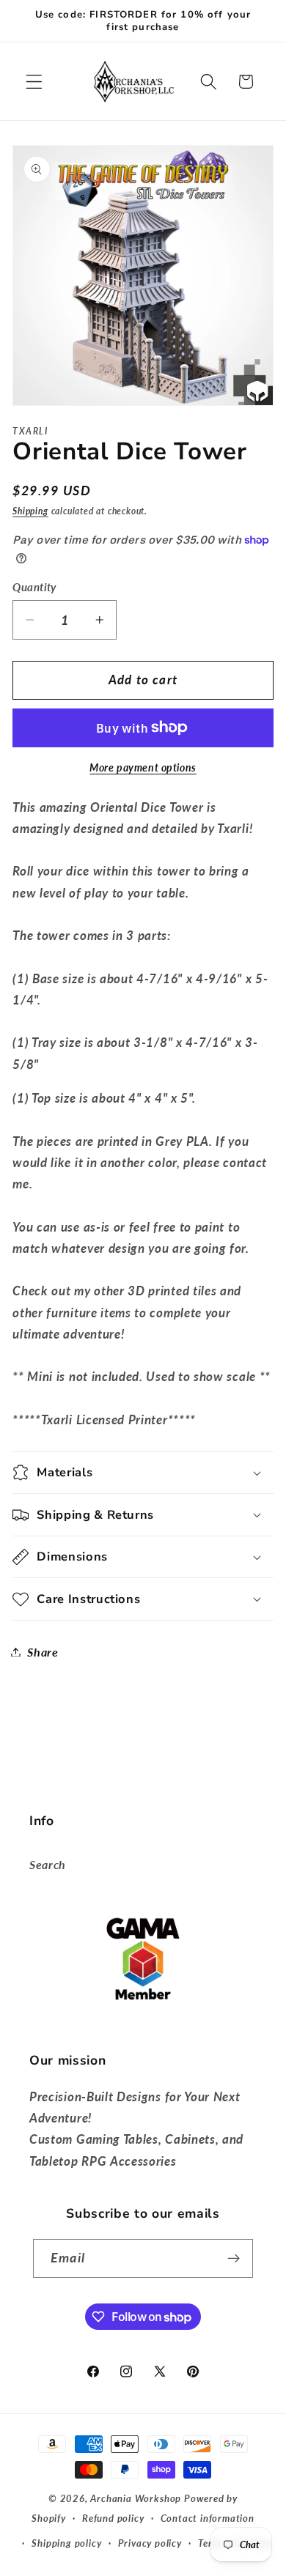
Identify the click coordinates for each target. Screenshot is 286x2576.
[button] (34, 82)
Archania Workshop (136, 2499)
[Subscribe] (234, 2259)
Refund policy (113, 2518)
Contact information (208, 2518)
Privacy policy (150, 2543)
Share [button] (43, 1652)
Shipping (30, 511)
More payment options (143, 767)
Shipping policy (66, 2543)
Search (48, 1864)
